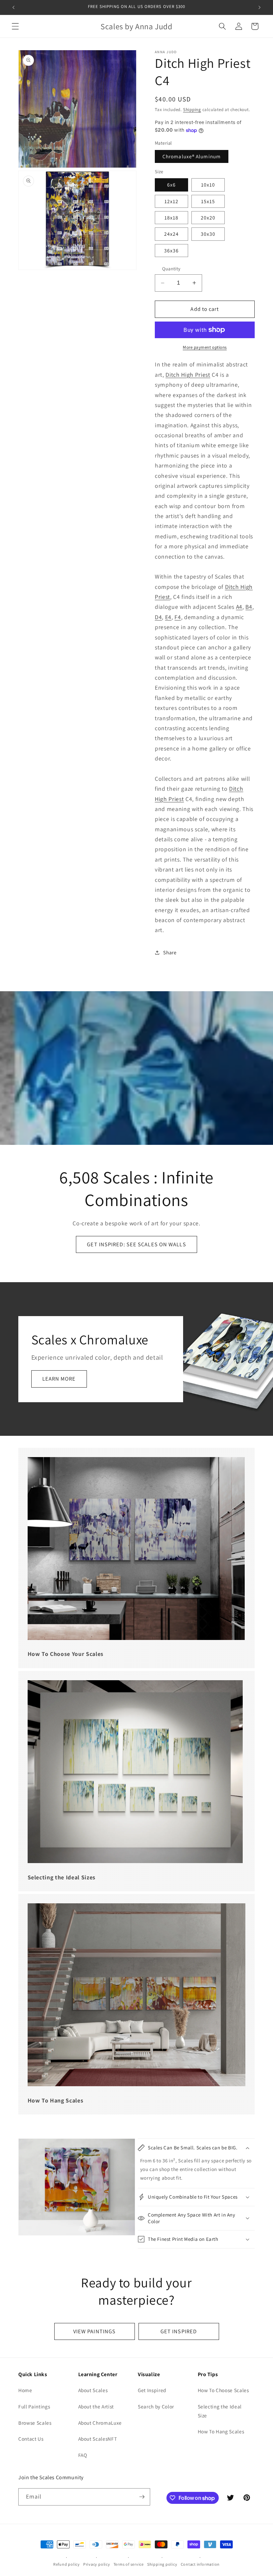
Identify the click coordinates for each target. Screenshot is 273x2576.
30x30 (208, 234)
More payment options (205, 347)
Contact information (200, 2564)
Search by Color (156, 2406)
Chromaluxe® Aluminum (192, 156)
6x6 (171, 185)
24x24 (172, 234)
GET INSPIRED (179, 2331)
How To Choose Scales (223, 2390)
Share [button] (170, 952)
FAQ (83, 2455)
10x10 (208, 185)
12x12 (172, 201)
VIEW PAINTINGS (94, 2331)
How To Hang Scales (221, 2431)
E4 (168, 617)
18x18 (172, 217)
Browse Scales (35, 2423)
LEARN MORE (59, 1379)
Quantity (171, 269)
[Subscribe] (142, 2497)
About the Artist (96, 2406)
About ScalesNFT (98, 2439)
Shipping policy (162, 2564)
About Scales (93, 2390)
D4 (158, 617)
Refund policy (67, 2564)
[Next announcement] (259, 7)
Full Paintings (34, 2406)
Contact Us (31, 2439)
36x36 (172, 250)
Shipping (192, 110)
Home (25, 2390)
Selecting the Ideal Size (220, 2411)
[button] (15, 26)
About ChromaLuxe (100, 2423)
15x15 (208, 201)
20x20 (208, 217)
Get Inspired (152, 2390)
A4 (239, 607)
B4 (249, 607)
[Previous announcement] (14, 7)
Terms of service (129, 2564)
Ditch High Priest (188, 375)
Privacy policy (97, 2564)
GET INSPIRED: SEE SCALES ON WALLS (136, 1244)
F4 (178, 617)
